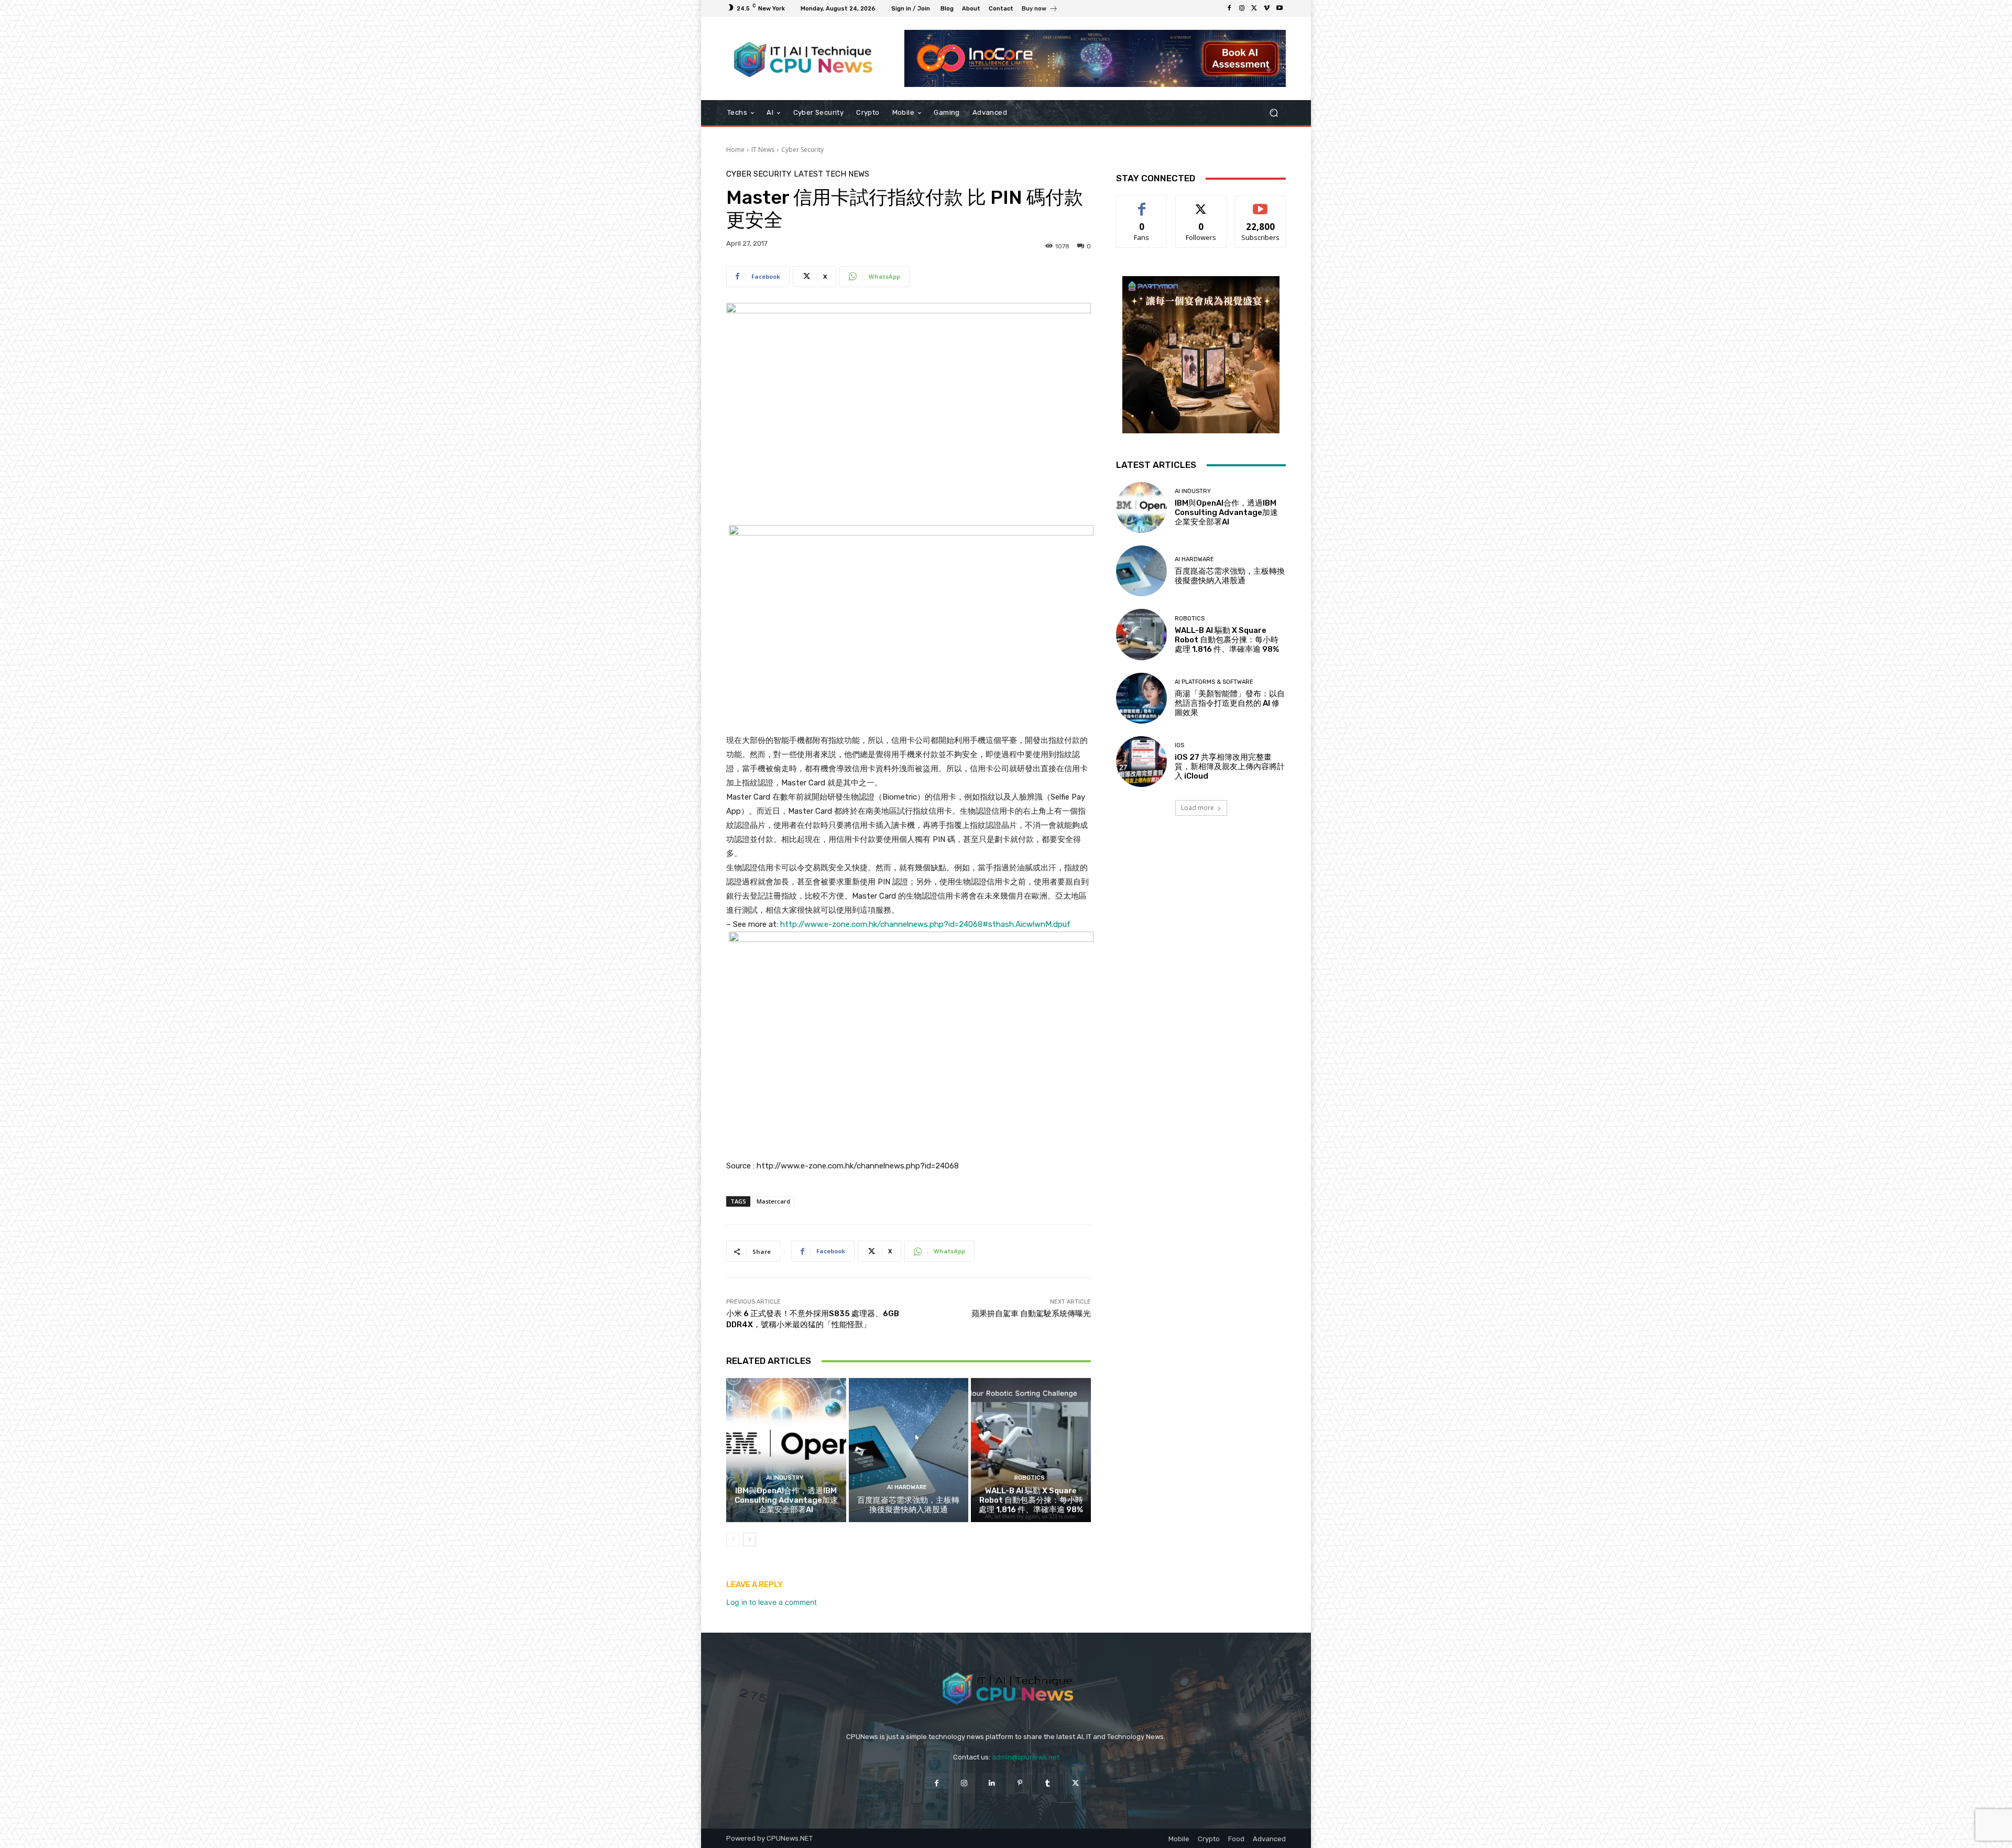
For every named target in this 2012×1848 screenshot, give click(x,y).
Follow (1201, 204)
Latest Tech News (832, 174)
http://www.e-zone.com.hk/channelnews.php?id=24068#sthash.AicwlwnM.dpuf (925, 924)
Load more (1198, 808)
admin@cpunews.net (1026, 1757)
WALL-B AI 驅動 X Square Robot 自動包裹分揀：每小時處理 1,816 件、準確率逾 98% (1031, 1500)
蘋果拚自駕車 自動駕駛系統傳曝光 (1031, 1314)
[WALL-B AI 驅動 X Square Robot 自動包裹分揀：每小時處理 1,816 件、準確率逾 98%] (1031, 1450)
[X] (1254, 8)
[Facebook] (1229, 8)
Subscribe (1261, 204)
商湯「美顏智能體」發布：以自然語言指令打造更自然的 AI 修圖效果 (1230, 703)
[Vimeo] (1267, 8)
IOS (1179, 745)
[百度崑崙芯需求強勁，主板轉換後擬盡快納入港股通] (909, 1450)
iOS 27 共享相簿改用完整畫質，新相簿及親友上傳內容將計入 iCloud (1230, 767)
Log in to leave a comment (772, 1602)
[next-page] (750, 1539)
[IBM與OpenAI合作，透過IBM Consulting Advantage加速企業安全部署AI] (786, 1450)
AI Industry (785, 1478)
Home (735, 150)
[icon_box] (1040, 10)
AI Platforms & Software (1214, 682)
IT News (763, 150)
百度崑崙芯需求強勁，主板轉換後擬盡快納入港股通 (908, 1505)
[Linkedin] (992, 1783)
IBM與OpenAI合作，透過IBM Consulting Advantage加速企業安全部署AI (786, 1500)
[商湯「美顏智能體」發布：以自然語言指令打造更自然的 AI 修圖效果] (1141, 698)
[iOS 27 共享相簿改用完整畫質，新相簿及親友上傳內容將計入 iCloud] (1141, 762)
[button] (1273, 113)
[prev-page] (733, 1539)
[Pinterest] (1020, 1783)
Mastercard (773, 1201)
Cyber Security (802, 150)
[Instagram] (1242, 8)
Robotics (1030, 1478)
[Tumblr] (1048, 1783)
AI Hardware (907, 1487)
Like (1142, 204)
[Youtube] (1280, 8)
